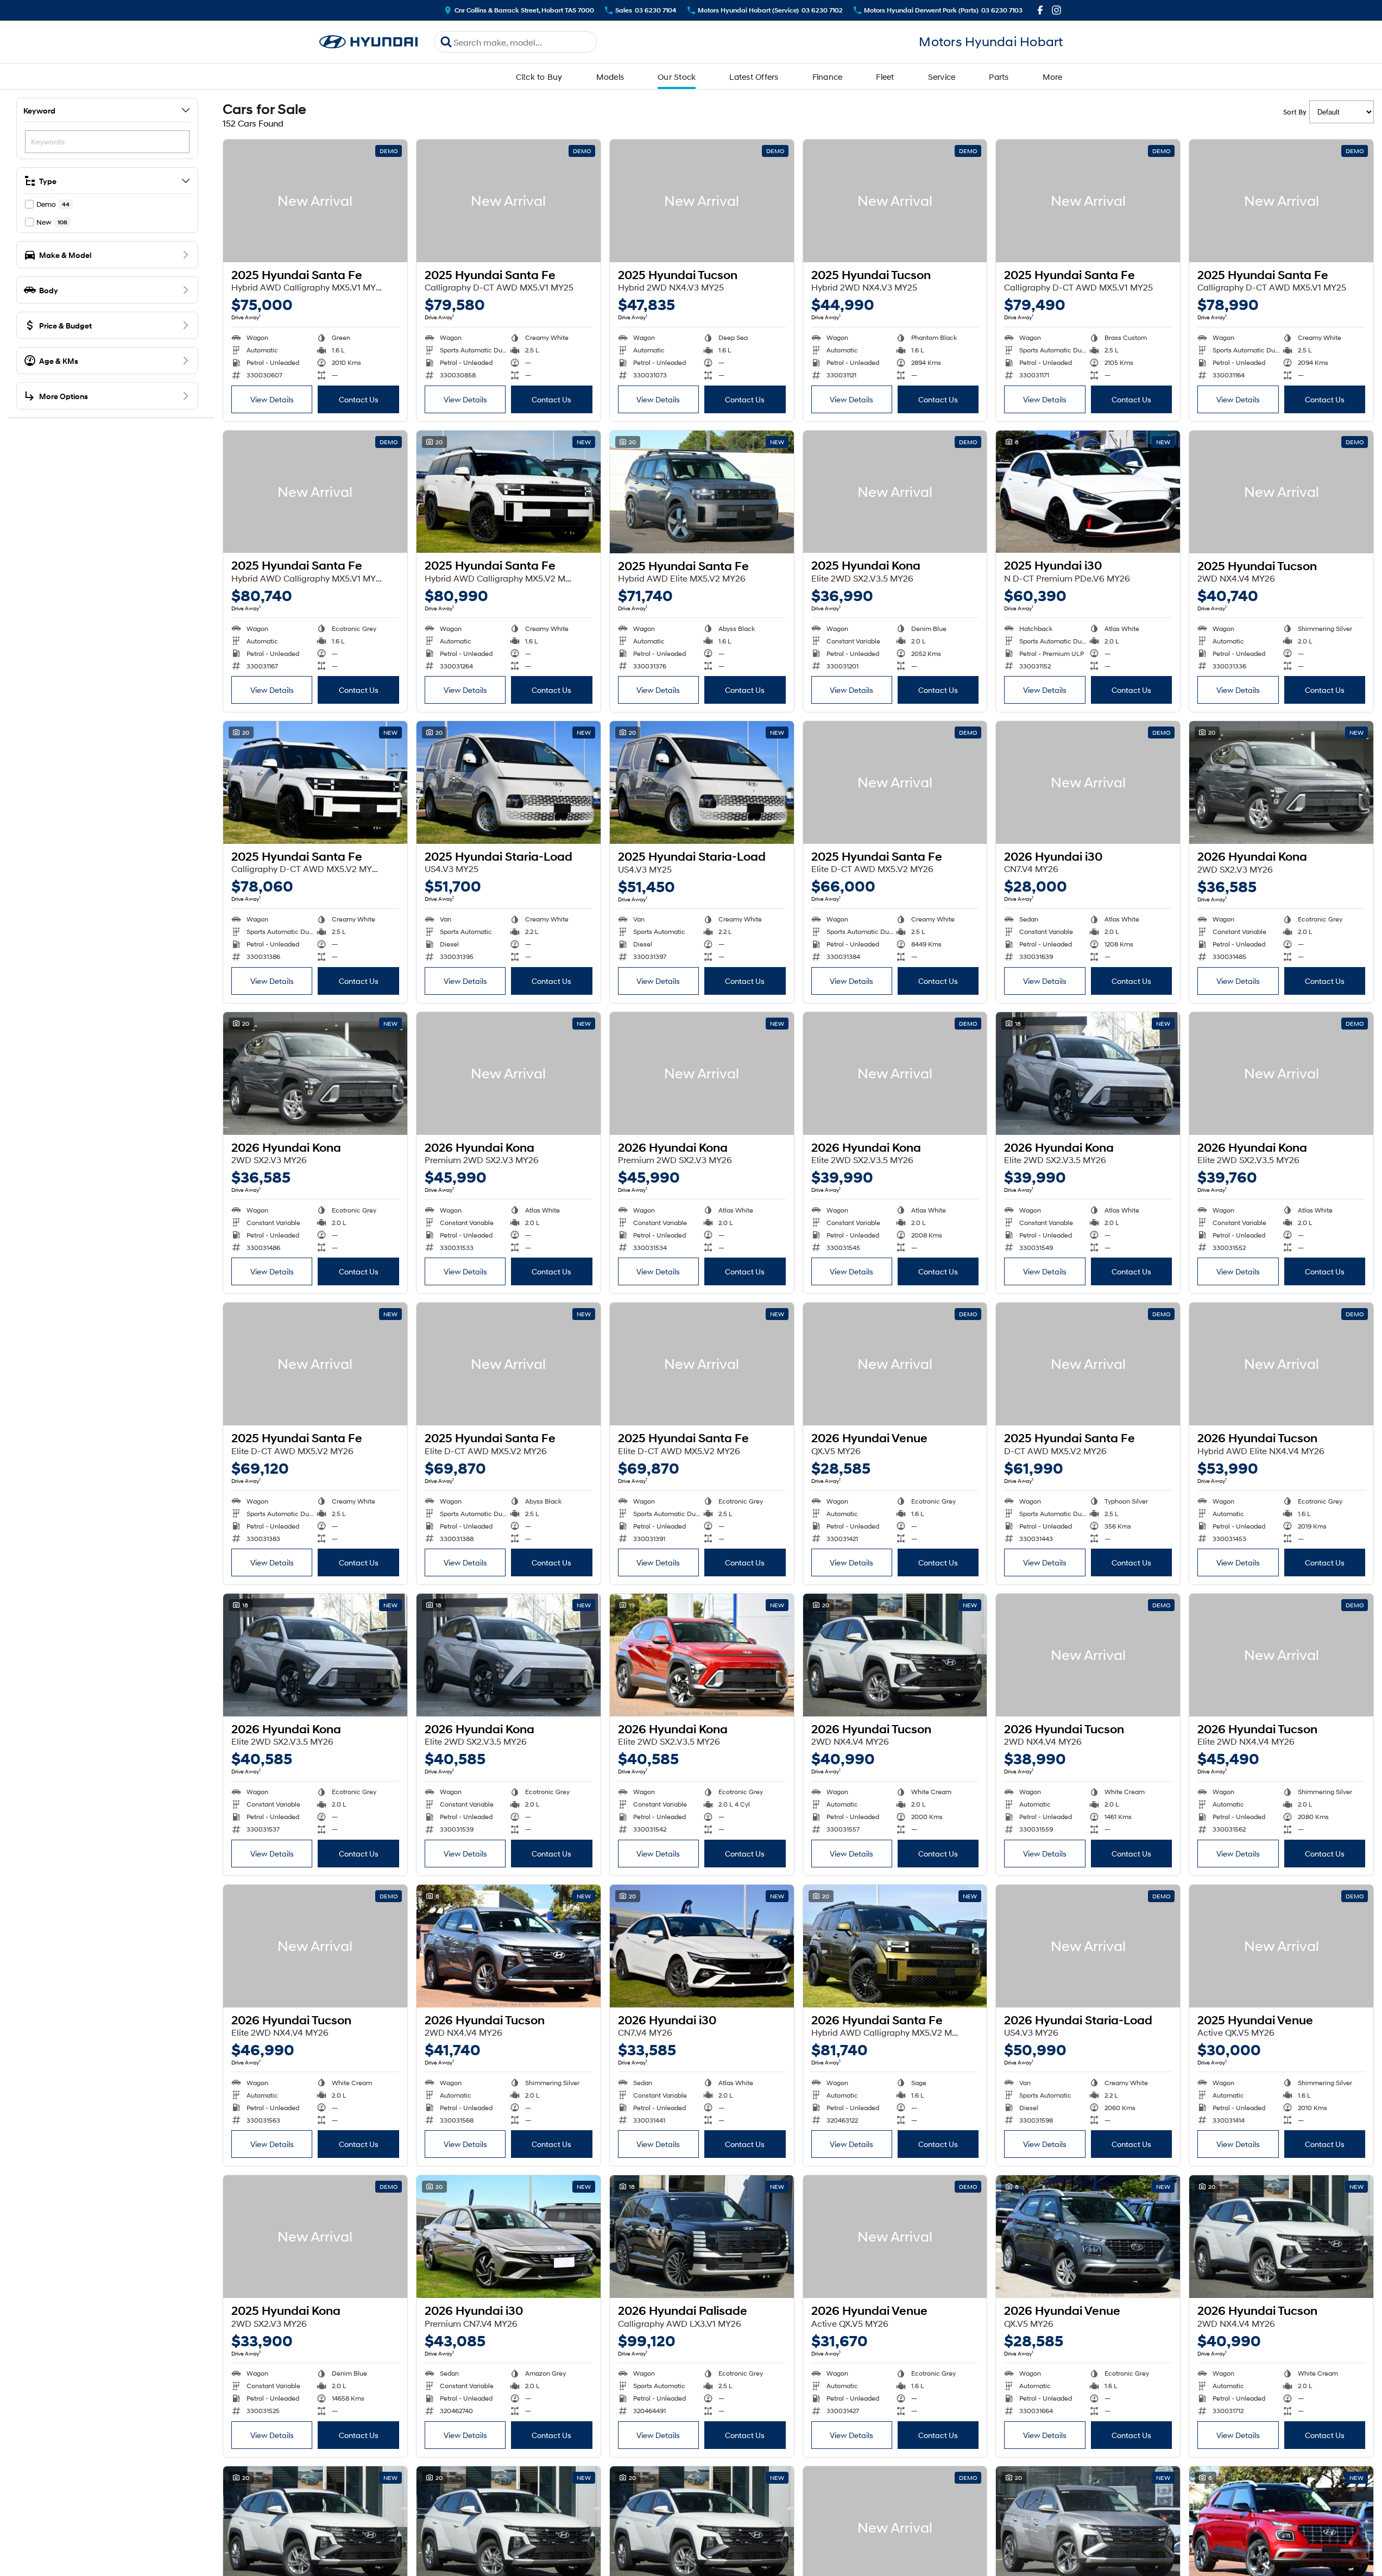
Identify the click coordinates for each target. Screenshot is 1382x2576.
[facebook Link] (1040, 10)
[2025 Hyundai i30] (1088, 492)
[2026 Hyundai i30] (1088, 782)
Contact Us (359, 399)
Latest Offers (754, 77)
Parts (999, 77)
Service (942, 77)
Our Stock (677, 77)
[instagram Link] (1056, 10)
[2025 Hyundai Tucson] (702, 201)
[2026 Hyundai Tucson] (1281, 1364)
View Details (272, 399)
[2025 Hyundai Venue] (1281, 1946)
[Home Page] (369, 42)
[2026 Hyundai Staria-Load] (1088, 1946)
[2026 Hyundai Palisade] (702, 2237)
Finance (828, 77)
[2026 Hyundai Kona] (1281, 782)
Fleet (885, 77)
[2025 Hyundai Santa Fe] (315, 201)
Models (610, 77)
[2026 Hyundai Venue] (895, 1364)
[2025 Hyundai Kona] (895, 492)
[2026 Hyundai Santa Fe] (895, 1946)
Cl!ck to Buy (539, 77)
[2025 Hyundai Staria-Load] (509, 782)
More (1053, 77)
